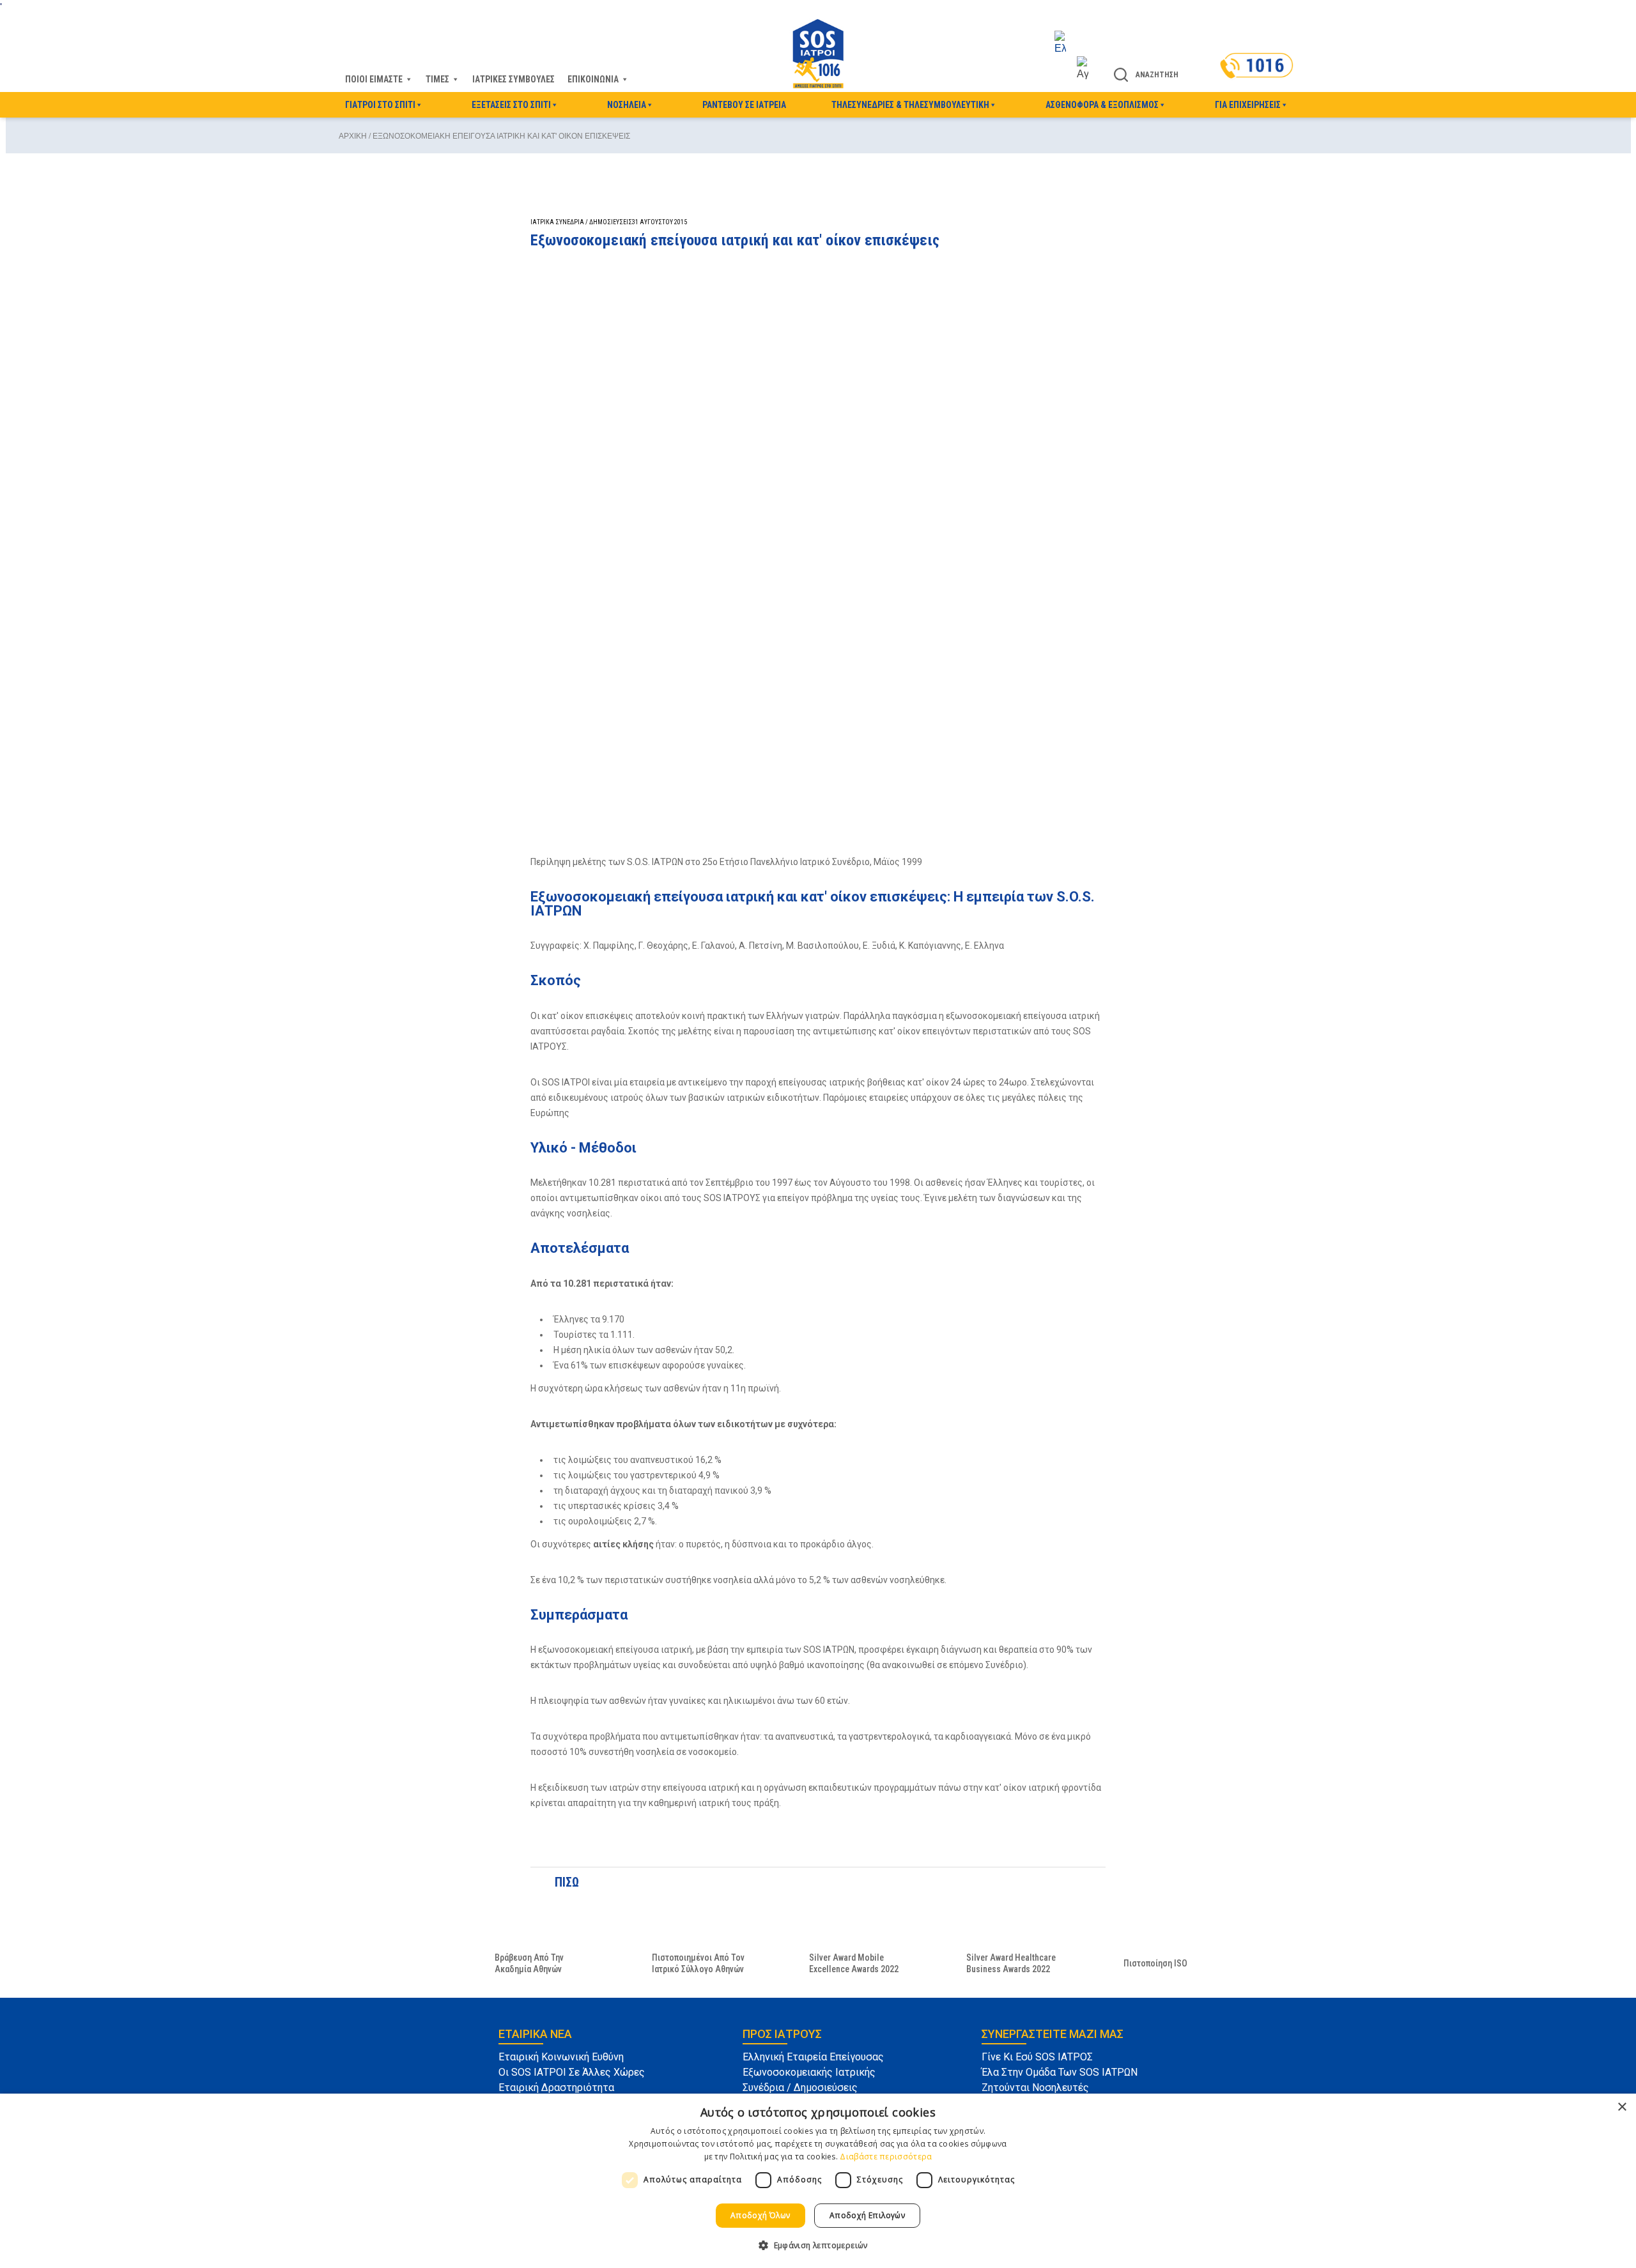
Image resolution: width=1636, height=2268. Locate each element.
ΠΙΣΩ (564, 1882)
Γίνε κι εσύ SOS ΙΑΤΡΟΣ (1037, 2057)
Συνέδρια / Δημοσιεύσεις (800, 2088)
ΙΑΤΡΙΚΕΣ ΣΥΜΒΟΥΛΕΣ (513, 79)
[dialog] (818, 2181)
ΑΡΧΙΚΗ (353, 136)
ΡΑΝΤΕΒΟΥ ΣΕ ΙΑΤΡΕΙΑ (744, 105)
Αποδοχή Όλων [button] (760, 2215)
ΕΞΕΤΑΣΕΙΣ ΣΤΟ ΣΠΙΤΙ (511, 105)
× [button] (1622, 2107)
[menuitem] (1071, 43)
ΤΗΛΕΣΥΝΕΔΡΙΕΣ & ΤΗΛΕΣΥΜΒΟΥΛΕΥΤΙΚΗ (910, 105)
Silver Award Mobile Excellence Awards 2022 (854, 1963)
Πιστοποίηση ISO (1155, 1963)
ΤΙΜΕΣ (437, 79)
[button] (818, 2245)
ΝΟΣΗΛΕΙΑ (627, 105)
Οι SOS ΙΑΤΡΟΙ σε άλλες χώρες (572, 2072)
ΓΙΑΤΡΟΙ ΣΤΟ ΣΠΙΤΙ (380, 105)
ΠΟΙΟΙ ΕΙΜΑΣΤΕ (374, 79)
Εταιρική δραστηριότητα (556, 2088)
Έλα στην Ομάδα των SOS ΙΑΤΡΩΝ (1060, 2072)
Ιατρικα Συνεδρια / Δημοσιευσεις (581, 222)
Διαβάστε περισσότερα (886, 2157)
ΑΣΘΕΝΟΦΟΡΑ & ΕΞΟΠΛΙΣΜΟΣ (1102, 105)
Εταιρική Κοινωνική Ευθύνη (561, 2057)
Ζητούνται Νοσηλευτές (1035, 2088)
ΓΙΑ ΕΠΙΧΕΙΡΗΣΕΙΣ (1248, 105)
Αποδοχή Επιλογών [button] (867, 2215)
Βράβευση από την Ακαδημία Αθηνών (529, 1963)
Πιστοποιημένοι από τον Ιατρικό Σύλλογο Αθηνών (698, 1963)
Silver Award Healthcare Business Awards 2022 (1011, 1963)
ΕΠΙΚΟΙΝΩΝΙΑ (593, 79)
